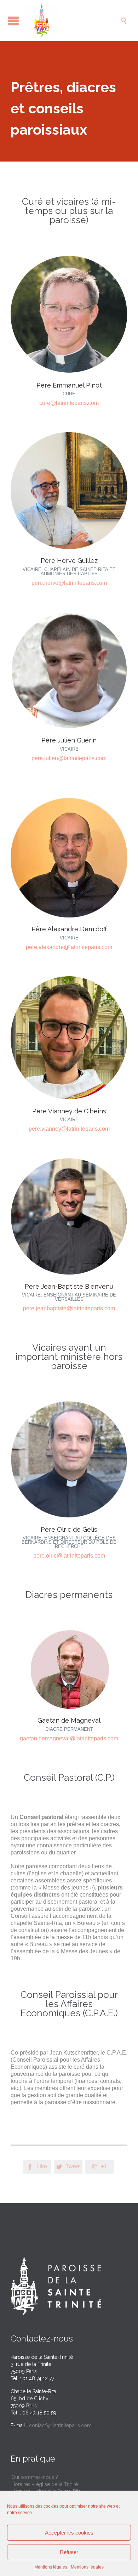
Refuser (69, 2552)
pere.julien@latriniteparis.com (69, 758)
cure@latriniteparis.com (69, 403)
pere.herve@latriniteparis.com (69, 583)
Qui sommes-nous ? (35, 2477)
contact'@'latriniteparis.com (60, 2425)
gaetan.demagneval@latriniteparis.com (69, 1738)
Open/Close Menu (13, 21)
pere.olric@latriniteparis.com (69, 1556)
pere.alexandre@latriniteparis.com (69, 947)
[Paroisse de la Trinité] (73, 21)
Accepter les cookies (69, 2533)
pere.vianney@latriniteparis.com (69, 1129)
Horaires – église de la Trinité (45, 2484)
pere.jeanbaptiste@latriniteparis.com (69, 1308)
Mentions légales (51, 2567)
